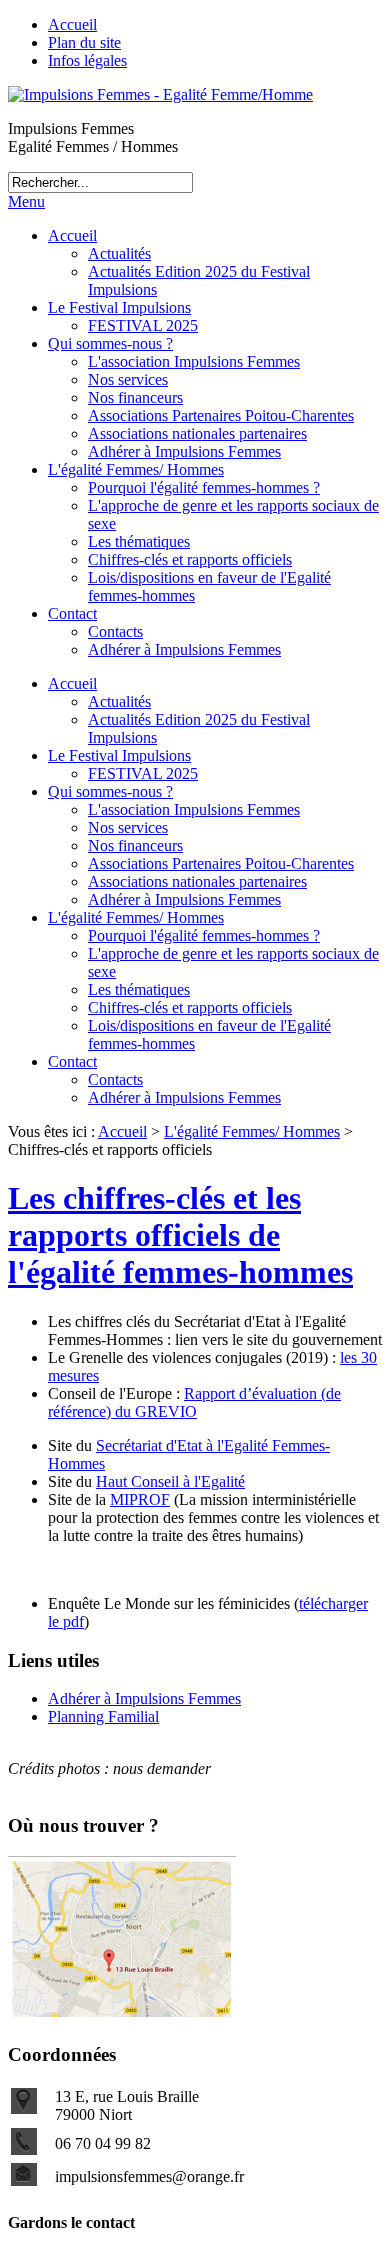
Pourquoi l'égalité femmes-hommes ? (204, 935)
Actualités (119, 701)
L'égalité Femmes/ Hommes (136, 917)
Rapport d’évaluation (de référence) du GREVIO (194, 1402)
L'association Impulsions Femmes (194, 809)
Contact (72, 1061)
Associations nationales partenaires (197, 881)
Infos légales (87, 60)
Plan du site (84, 42)
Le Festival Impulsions (119, 755)
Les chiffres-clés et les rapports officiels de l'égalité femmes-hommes (180, 1235)
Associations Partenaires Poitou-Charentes (221, 863)
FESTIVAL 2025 (143, 773)
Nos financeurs (135, 845)
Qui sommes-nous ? (110, 791)
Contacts (115, 1079)
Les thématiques (139, 989)
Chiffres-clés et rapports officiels (190, 1007)
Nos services (128, 827)
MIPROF (140, 1499)
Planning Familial (103, 1716)
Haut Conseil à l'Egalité (170, 1481)
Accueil (72, 24)
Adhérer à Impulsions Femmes (184, 899)
